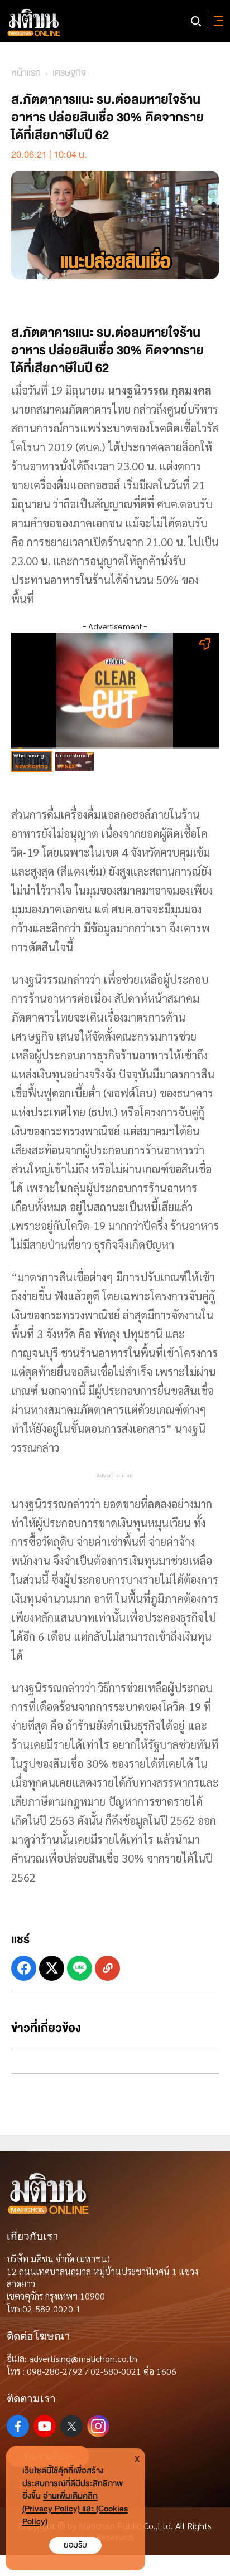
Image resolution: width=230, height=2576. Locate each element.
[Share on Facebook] (24, 1968)
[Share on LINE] (80, 1968)
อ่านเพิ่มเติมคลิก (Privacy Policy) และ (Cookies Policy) (75, 2509)
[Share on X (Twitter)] (52, 1968)
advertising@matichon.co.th (83, 2358)
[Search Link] (196, 21)
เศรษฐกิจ (69, 73)
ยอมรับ (75, 2545)
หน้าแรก (26, 73)
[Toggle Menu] (217, 21)
